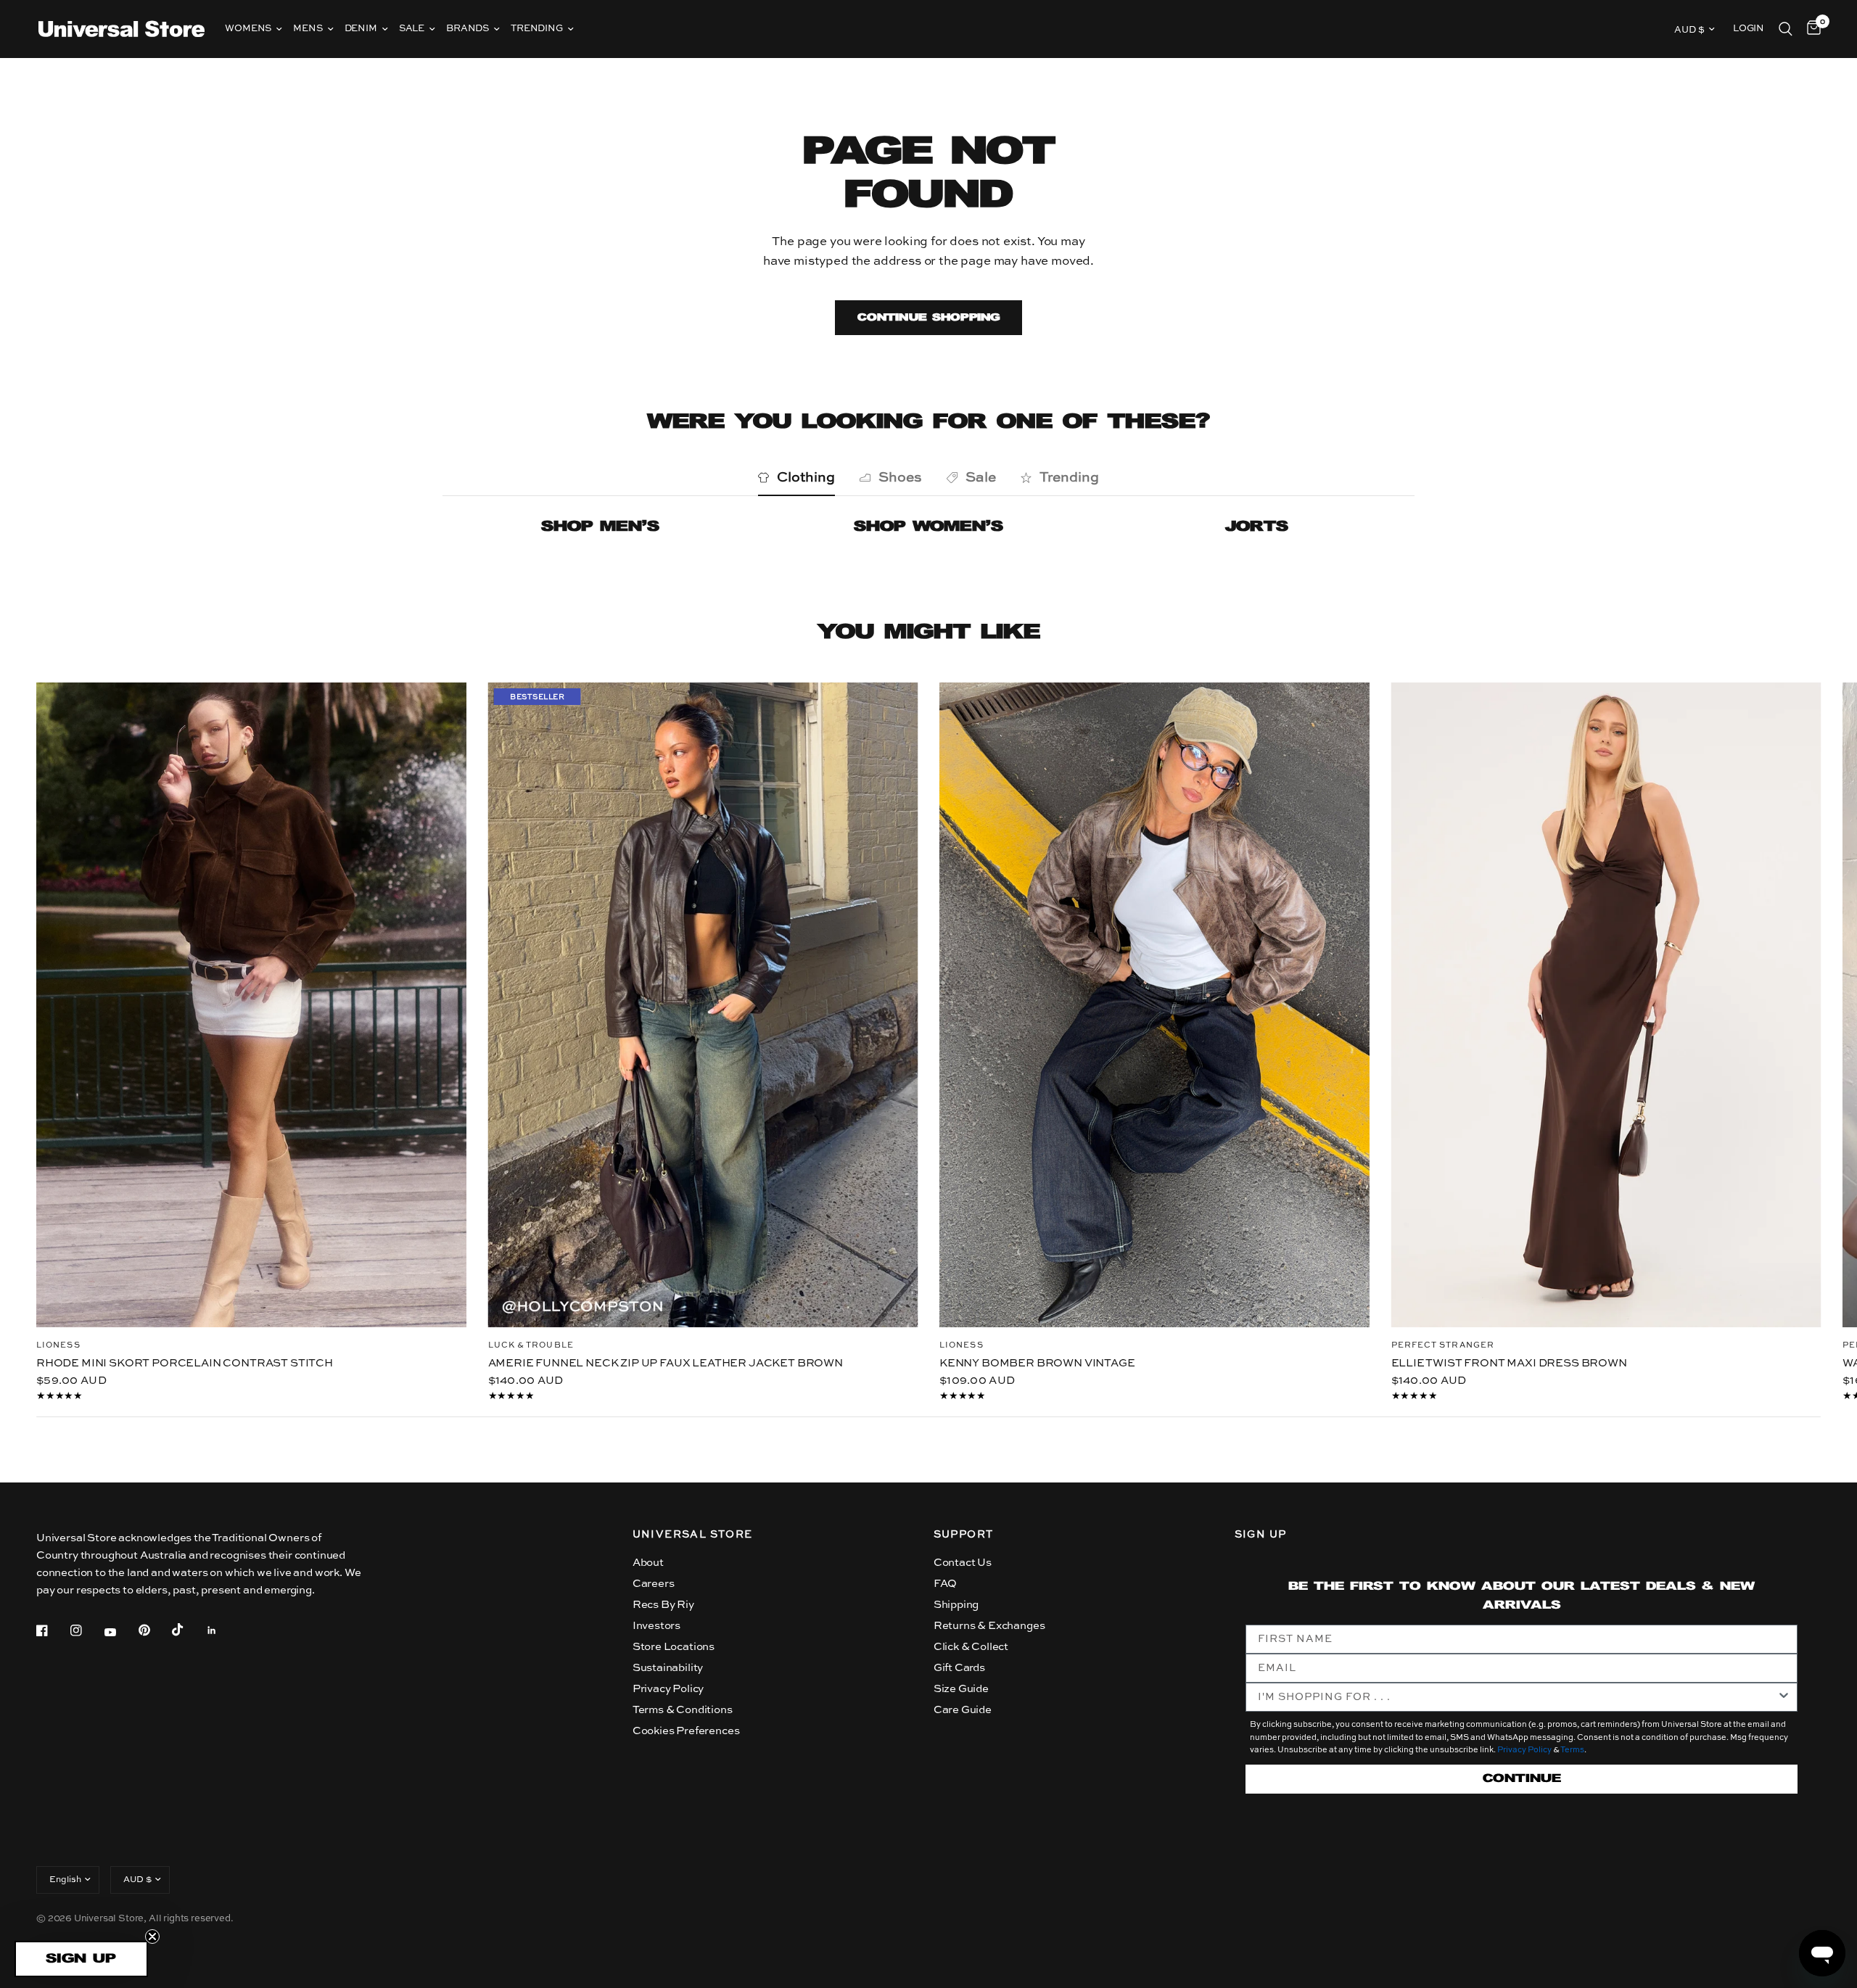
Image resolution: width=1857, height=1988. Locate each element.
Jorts (1257, 527)
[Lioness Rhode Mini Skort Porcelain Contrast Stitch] (251, 1005)
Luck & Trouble (531, 1345)
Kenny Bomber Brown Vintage (1037, 1362)
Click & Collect (971, 1647)
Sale (412, 29)
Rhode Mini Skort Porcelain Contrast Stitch (185, 1362)
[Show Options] (1784, 1697)
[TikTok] (188, 1630)
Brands (468, 29)
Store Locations (674, 1647)
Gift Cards (959, 1668)
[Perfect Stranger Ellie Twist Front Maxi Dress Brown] (1606, 1005)
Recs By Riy (663, 1605)
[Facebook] (52, 1630)
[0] (1810, 29)
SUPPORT (964, 1535)
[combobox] (1518, 1697)
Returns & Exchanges (989, 1626)
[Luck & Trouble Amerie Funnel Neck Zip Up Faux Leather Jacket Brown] (703, 1005)
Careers (654, 1584)
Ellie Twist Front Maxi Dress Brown (1509, 1363)
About (648, 1563)
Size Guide (961, 1689)
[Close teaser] (152, 1937)
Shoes (900, 478)
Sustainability (668, 1668)
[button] (81, 1959)
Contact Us (963, 1563)
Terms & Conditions (683, 1710)
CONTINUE (1522, 1779)
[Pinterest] (155, 1630)
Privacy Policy (668, 1689)
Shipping (956, 1605)
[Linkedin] (222, 1630)
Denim (361, 29)
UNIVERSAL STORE (693, 1535)
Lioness (58, 1345)
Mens (308, 29)
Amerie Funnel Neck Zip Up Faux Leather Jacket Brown (666, 1362)
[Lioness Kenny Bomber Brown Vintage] (1154, 1005)
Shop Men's (600, 527)
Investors (656, 1626)
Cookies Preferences (686, 1731)
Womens (248, 29)
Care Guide (963, 1710)
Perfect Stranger (1443, 1346)
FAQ (946, 1584)
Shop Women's (928, 527)
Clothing (806, 478)
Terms (1572, 1750)
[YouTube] (120, 1632)
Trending (537, 29)
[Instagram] (86, 1630)
